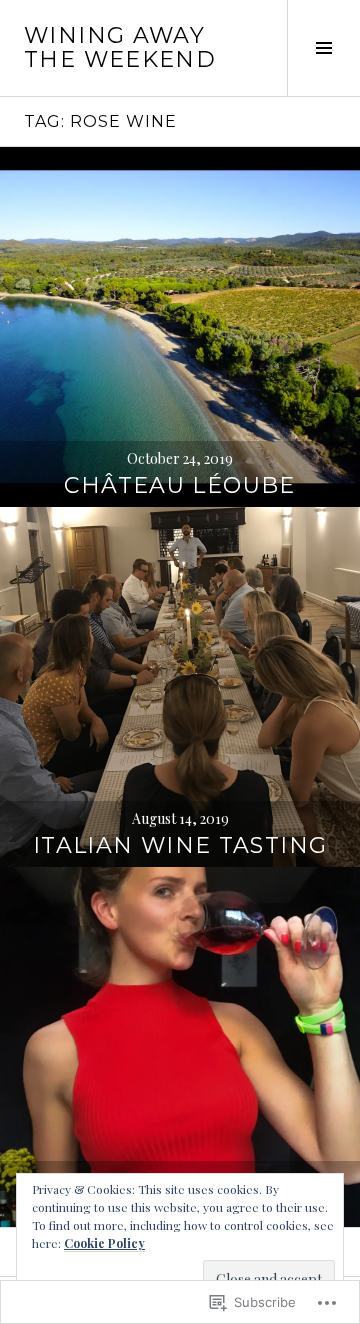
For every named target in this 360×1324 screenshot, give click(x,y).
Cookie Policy (104, 1243)
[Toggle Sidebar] (323, 48)
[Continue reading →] (180, 327)
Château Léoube (179, 485)
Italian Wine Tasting (180, 845)
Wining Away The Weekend (120, 47)
